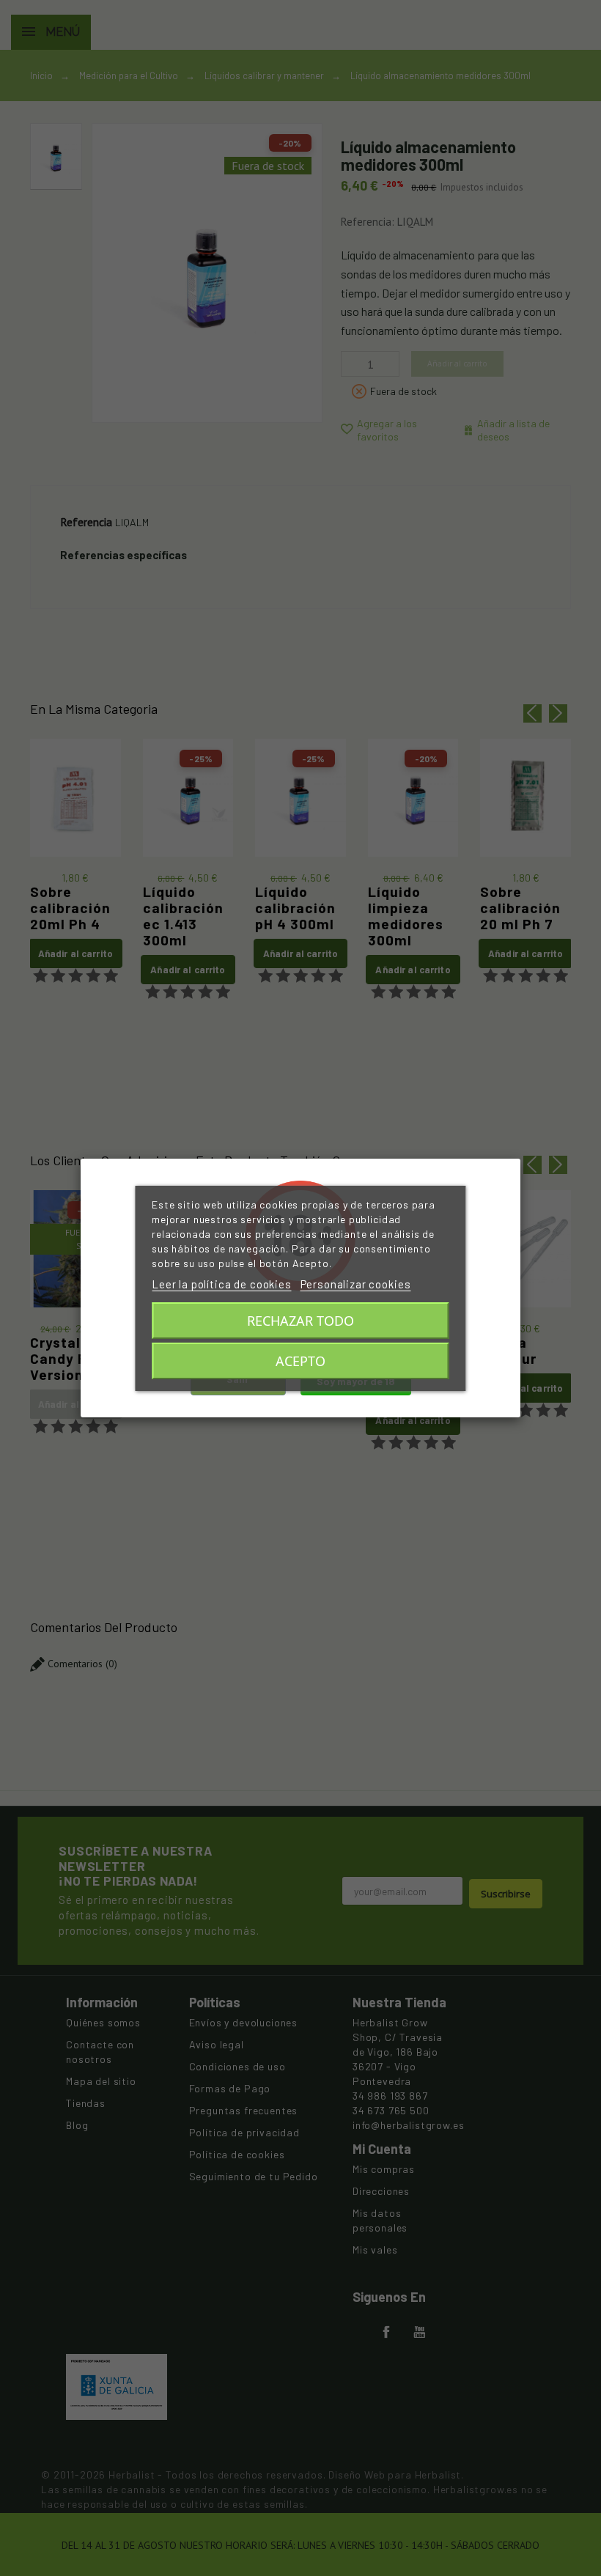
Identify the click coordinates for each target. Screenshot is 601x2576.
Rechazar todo (300, 1321)
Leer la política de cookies (222, 1284)
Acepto (300, 1361)
